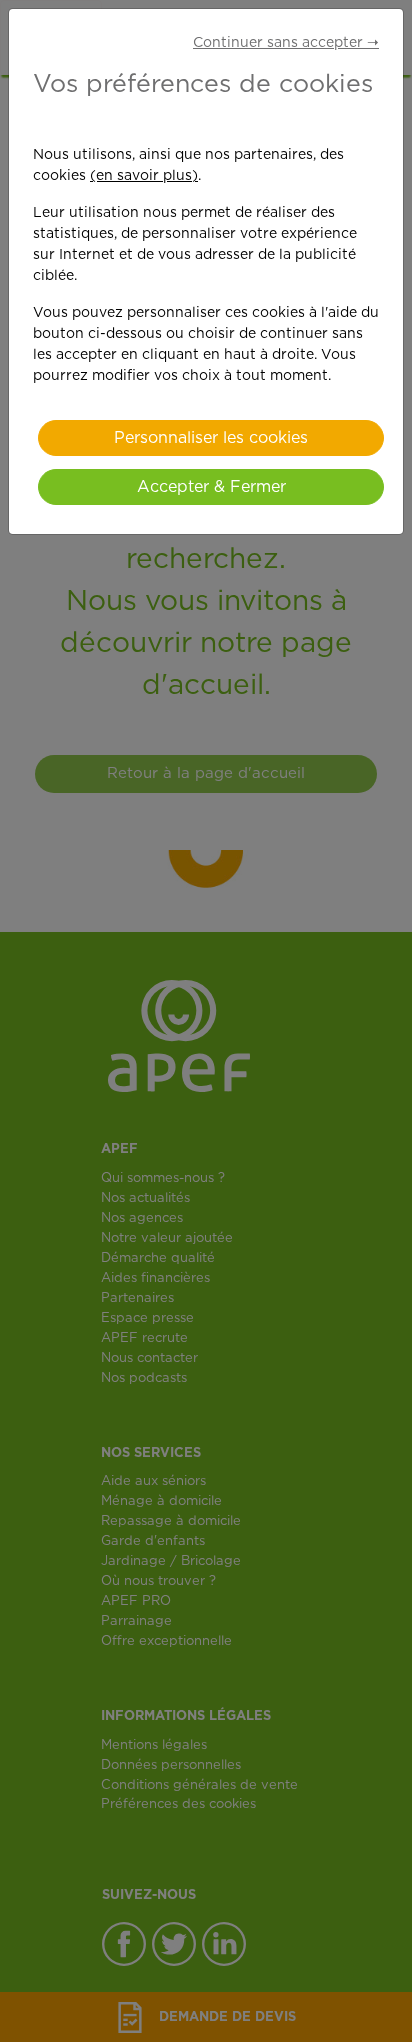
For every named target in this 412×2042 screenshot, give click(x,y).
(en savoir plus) (144, 176)
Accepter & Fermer (211, 487)
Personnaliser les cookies (211, 438)
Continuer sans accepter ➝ (286, 43)
